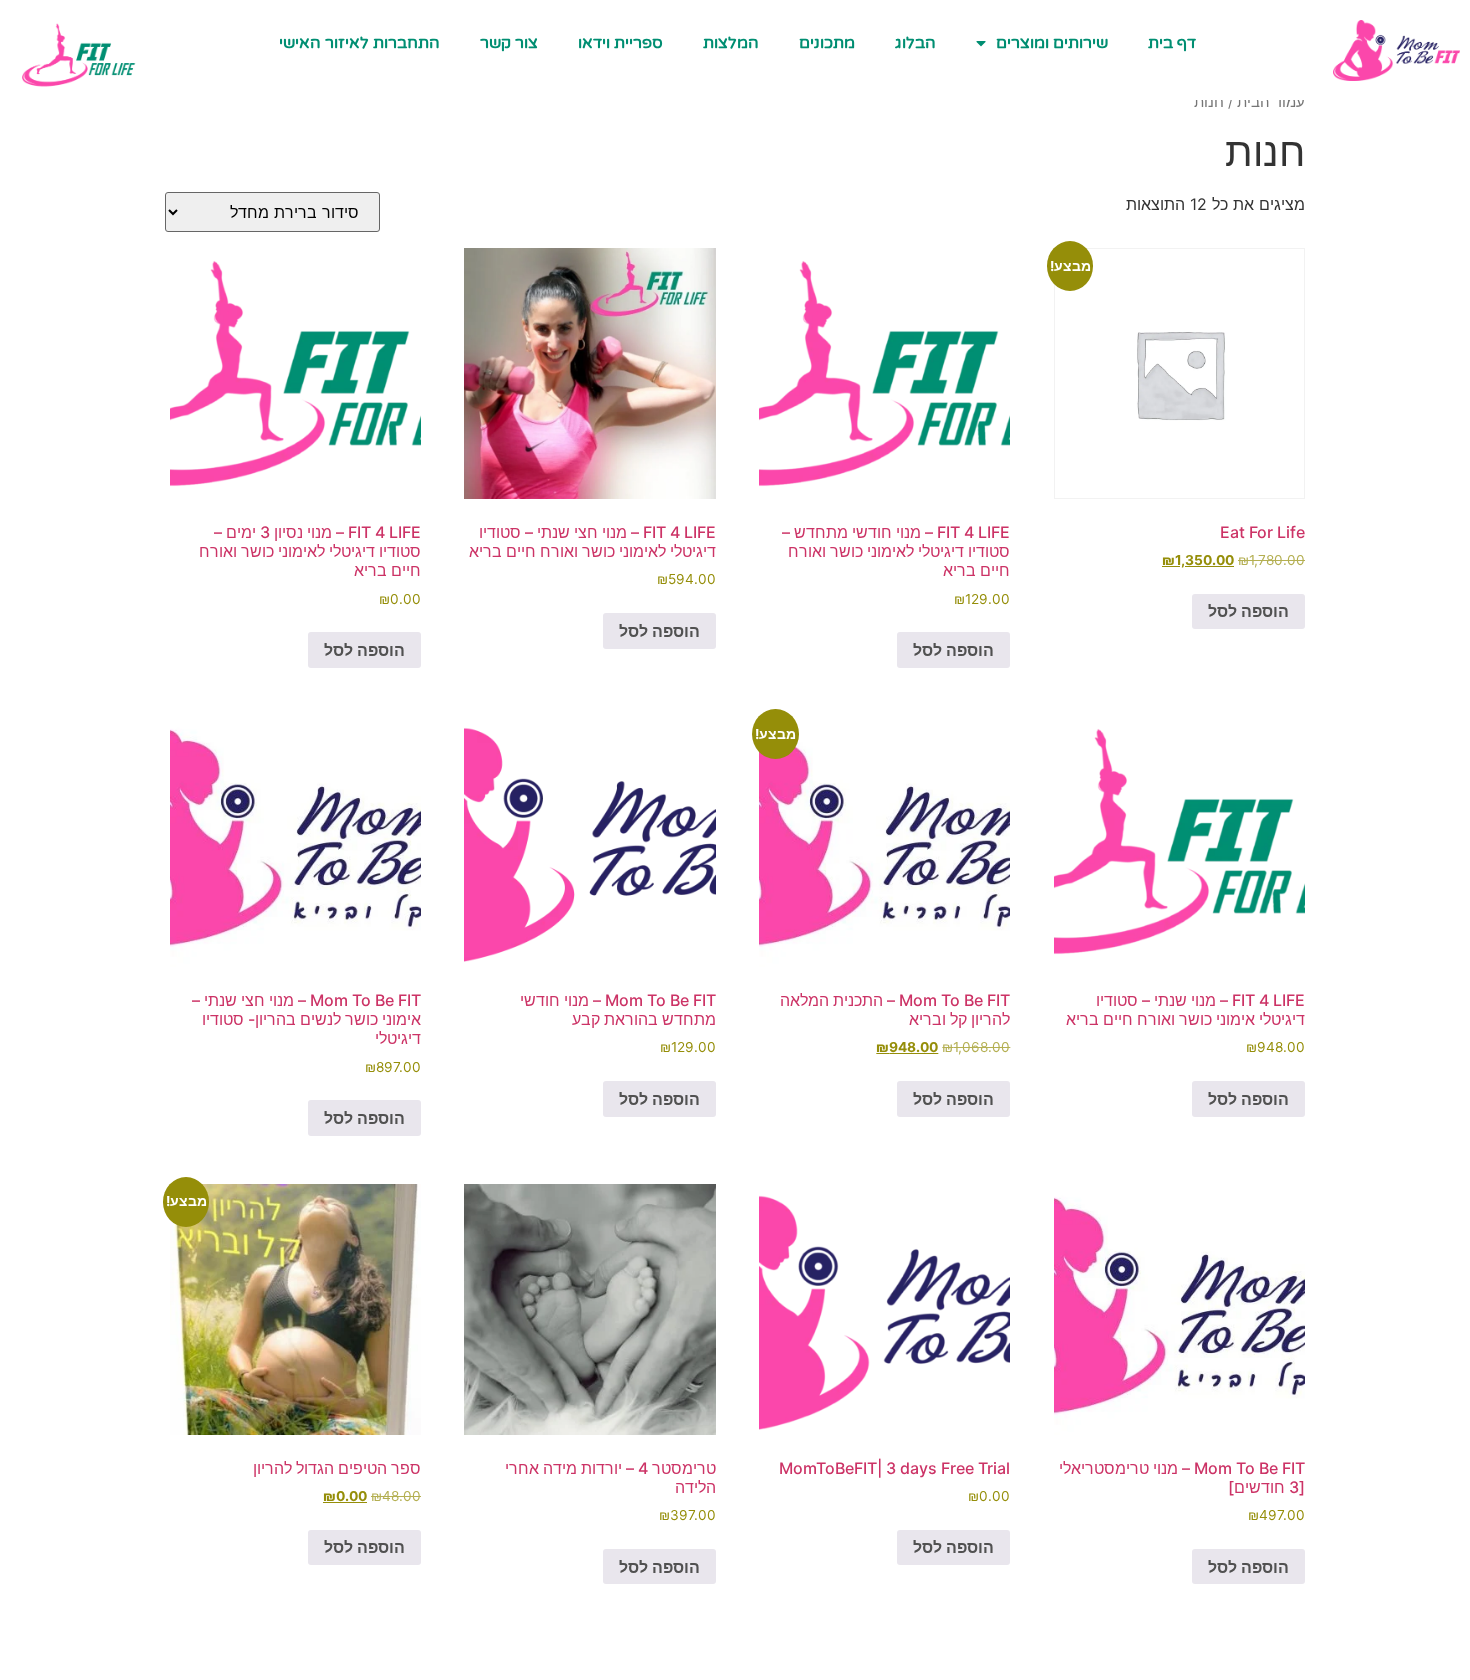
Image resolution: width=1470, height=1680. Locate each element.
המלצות (731, 43)
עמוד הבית (1271, 102)
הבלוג (915, 43)
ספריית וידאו (620, 43)
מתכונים (827, 43)
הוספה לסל (1248, 611)
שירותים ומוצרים (1052, 43)
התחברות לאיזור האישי (359, 43)
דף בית (1172, 43)
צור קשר (509, 43)
